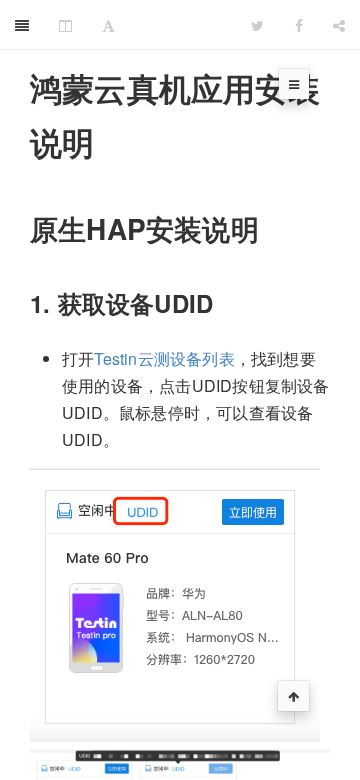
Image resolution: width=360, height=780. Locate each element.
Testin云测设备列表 (164, 358)
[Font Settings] (108, 25)
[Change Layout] (65, 25)
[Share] (339, 25)
